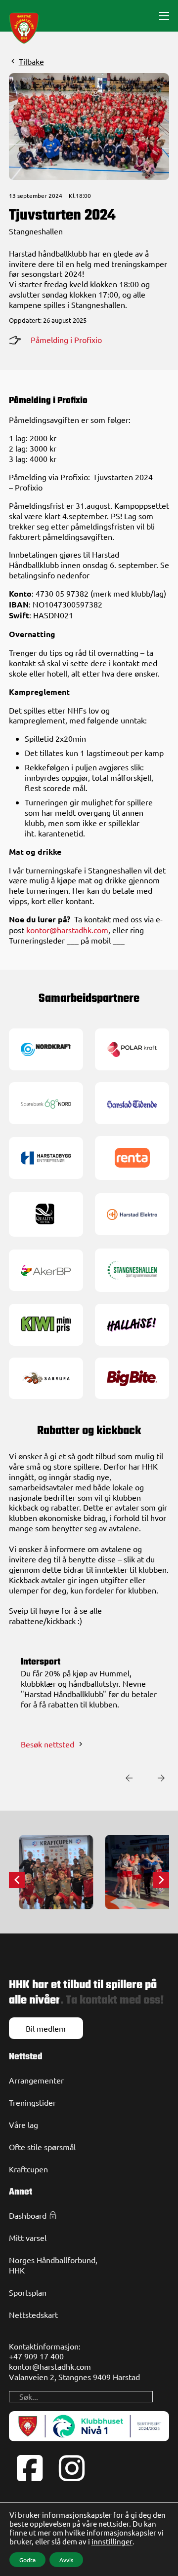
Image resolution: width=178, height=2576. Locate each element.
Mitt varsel (28, 2237)
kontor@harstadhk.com (67, 930)
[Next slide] (161, 1778)
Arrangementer (36, 2080)
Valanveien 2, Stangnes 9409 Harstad (74, 2377)
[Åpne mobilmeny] (164, 16)
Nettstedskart (33, 2314)
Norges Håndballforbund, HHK (53, 2265)
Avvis (66, 2560)
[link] (46, 1048)
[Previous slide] (129, 1778)
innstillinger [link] (112, 2541)
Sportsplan (28, 2292)
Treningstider (32, 2102)
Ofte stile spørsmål (42, 2147)
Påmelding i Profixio (66, 340)
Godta (27, 2560)
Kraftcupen (28, 2169)
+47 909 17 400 (36, 2356)
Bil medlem (46, 2028)
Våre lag (23, 2124)
